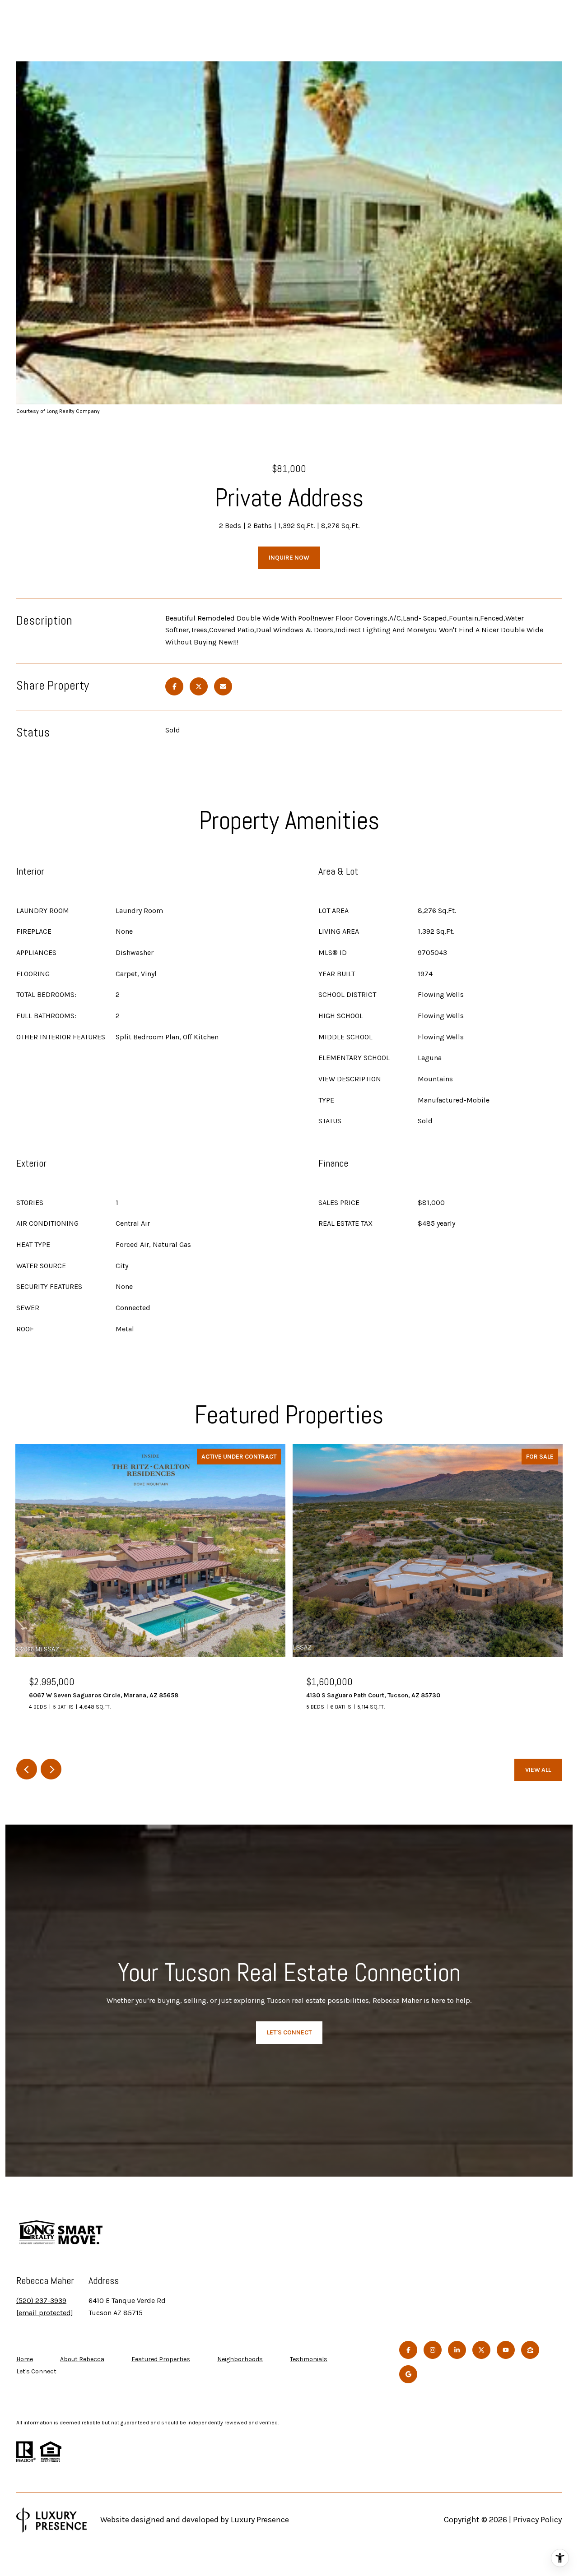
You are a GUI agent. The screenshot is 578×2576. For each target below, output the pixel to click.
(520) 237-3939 (41, 2300)
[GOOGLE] (408, 2374)
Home (25, 2359)
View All (538, 1770)
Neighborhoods (240, 2359)
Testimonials (309, 2359)
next (51, 1769)
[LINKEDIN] (457, 2350)
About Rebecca (82, 2359)
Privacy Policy (537, 2520)
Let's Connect (36, 2372)
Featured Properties (161, 2359)
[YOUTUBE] (506, 2350)
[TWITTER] (481, 2350)
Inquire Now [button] (289, 558)
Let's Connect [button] (289, 2032)
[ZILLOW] (530, 2350)
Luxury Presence (260, 2520)
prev (27, 1769)
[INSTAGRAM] (433, 2350)
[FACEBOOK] (408, 2350)
